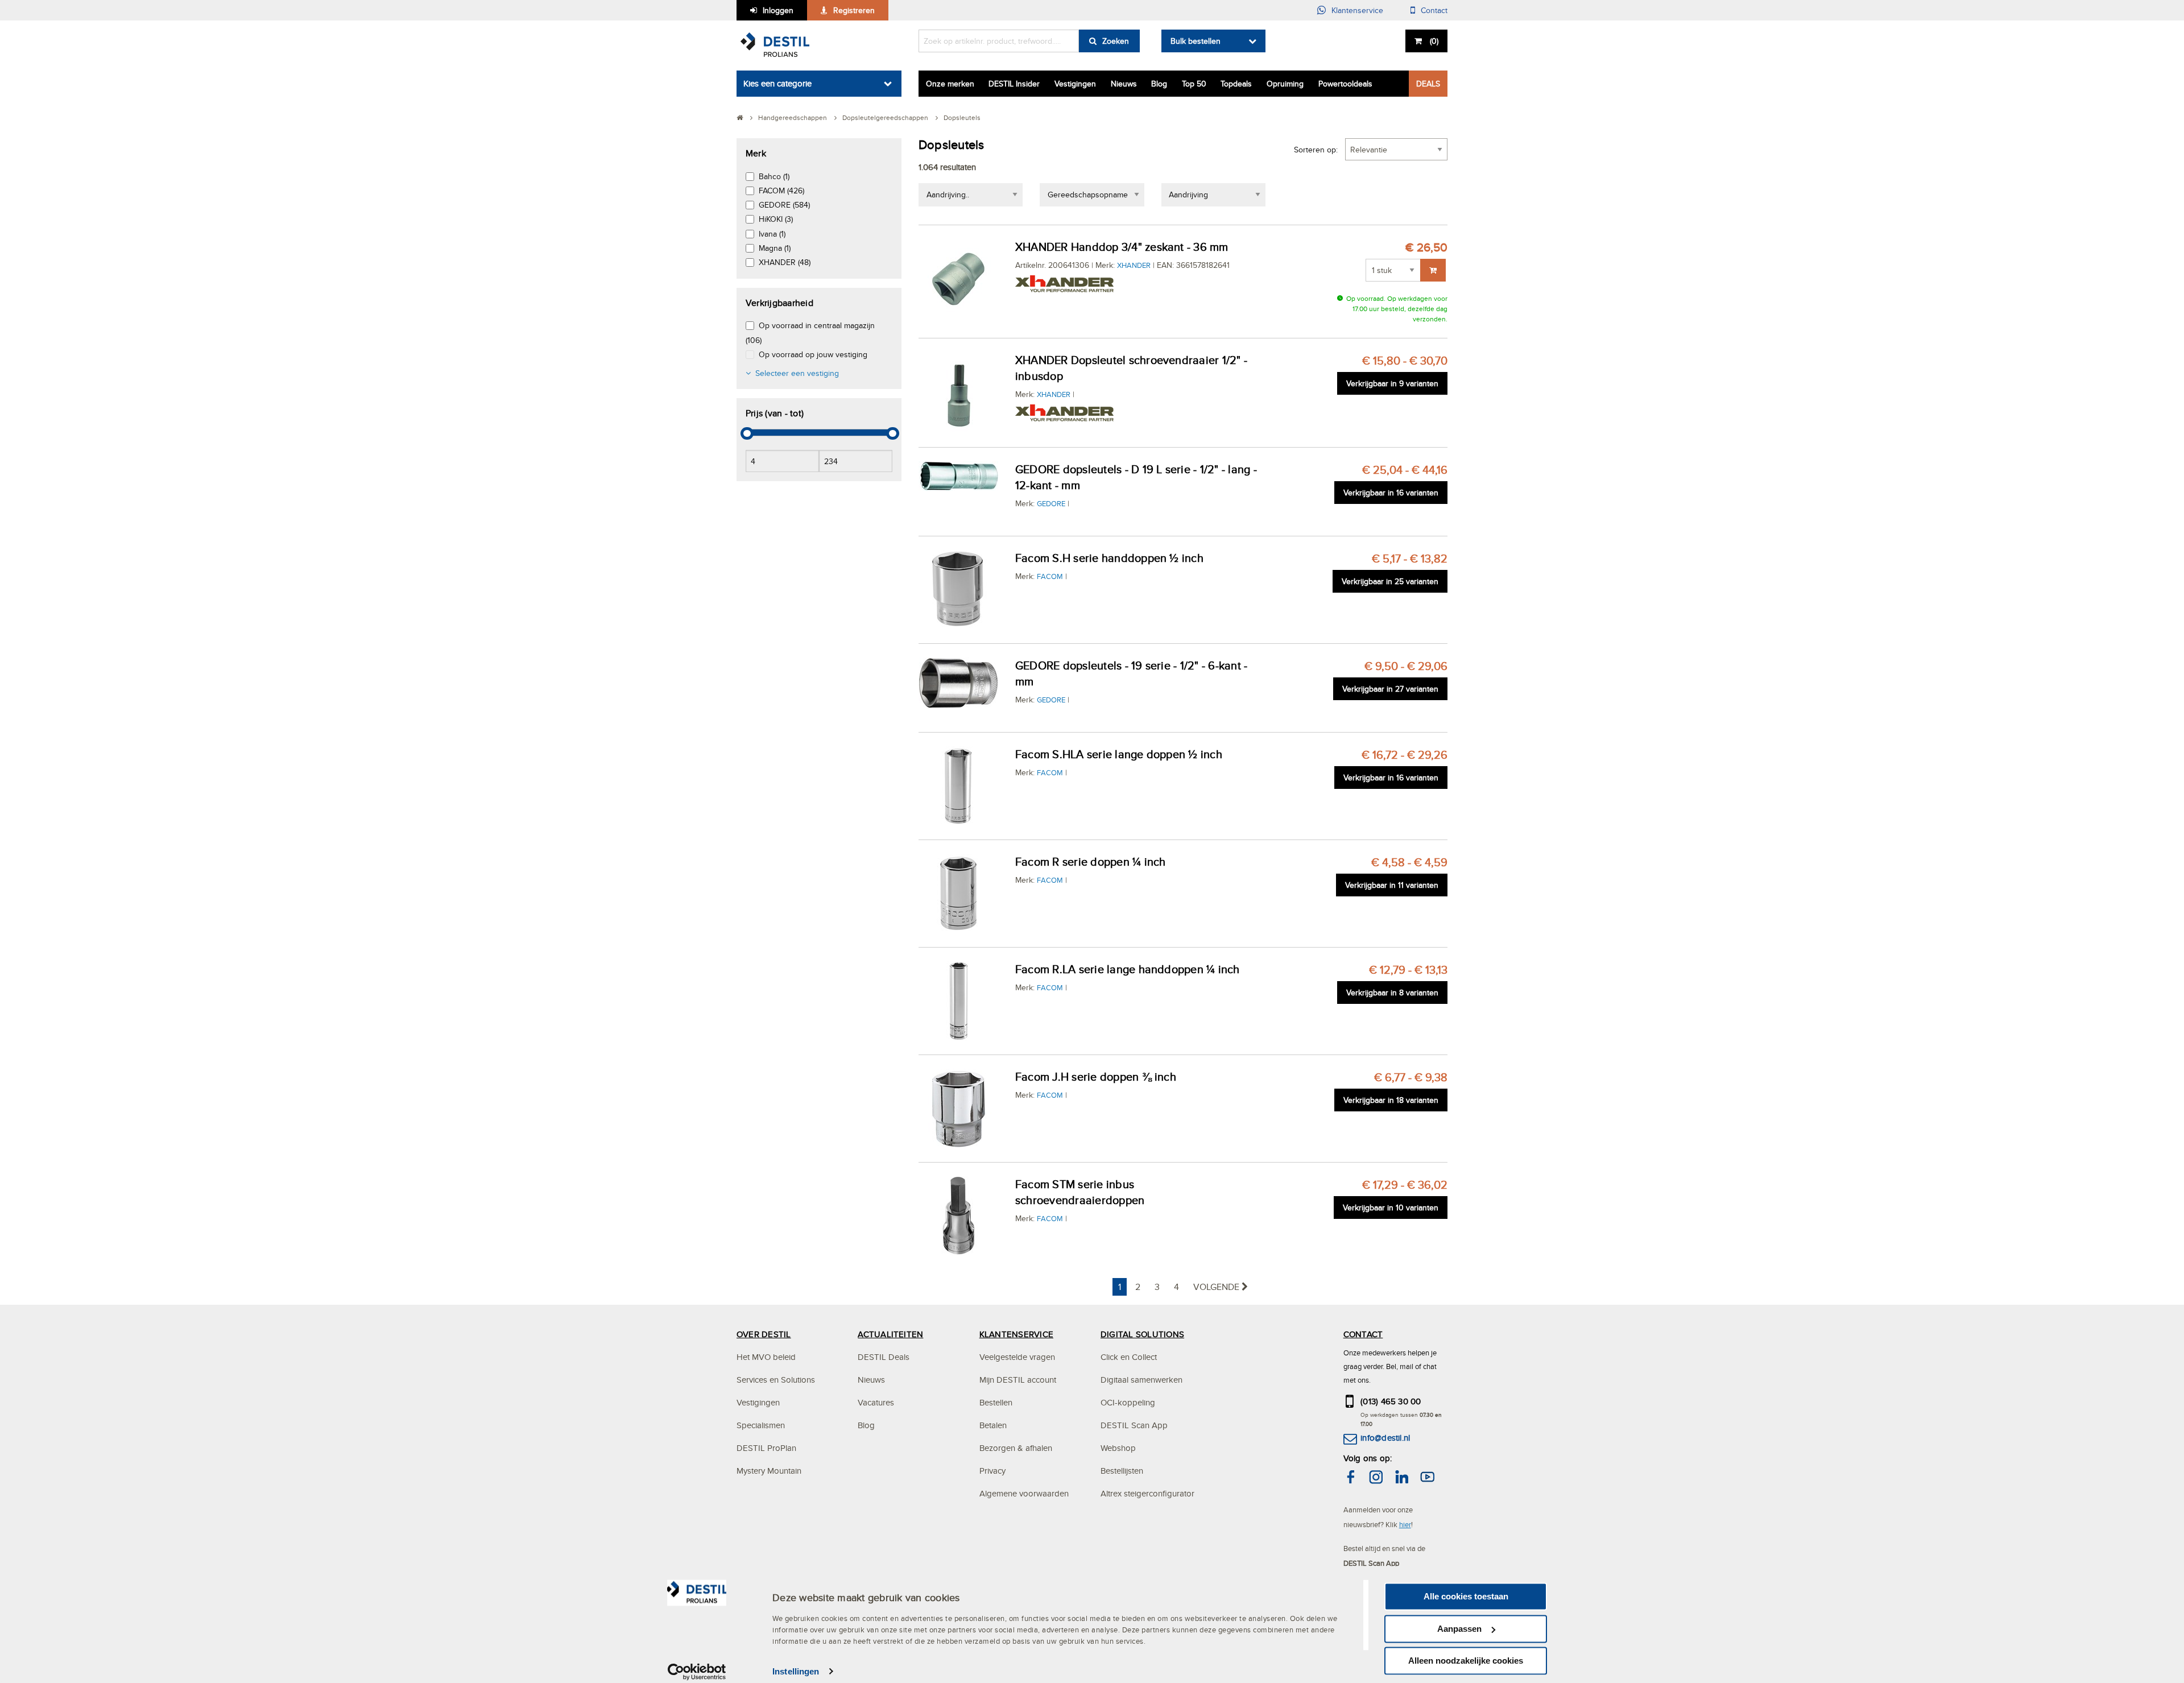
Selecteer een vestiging (797, 373)
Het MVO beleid (766, 1357)
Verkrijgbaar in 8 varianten (1392, 993)
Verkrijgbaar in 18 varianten (1391, 1100)
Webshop (1118, 1448)
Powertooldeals (1345, 84)
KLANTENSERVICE (1016, 1334)
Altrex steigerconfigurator (1147, 1493)
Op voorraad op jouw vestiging (813, 354)
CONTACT (1363, 1334)
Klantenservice (1357, 10)
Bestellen (996, 1402)
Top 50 (1194, 84)
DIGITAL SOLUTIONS (1142, 1334)
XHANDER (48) (785, 262)
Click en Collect (1129, 1357)
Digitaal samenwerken (1141, 1380)
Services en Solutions (776, 1380)
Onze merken (950, 84)
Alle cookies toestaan (1466, 1596)
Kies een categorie (777, 83)
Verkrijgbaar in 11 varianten (1392, 885)
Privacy (992, 1471)
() (1434, 41)
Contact (1434, 10)
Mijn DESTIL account (1018, 1380)
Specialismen (761, 1425)
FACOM (1050, 576)
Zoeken (1116, 41)
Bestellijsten (1122, 1471)
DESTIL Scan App (1134, 1425)
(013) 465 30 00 (1391, 1401)
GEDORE (1051, 503)
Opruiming (1285, 84)
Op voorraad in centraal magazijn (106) (810, 332)
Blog (1159, 84)
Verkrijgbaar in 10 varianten (1391, 1208)
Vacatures (876, 1402)
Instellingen (796, 1671)
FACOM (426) (781, 191)
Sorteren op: (1316, 150)
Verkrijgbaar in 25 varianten (1390, 581)
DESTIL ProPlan (766, 1448)
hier (1405, 1524)
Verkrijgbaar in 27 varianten (1390, 689)
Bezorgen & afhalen (1016, 1448)
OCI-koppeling (1128, 1402)
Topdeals (1236, 84)
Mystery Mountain (769, 1471)
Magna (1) (775, 248)
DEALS (1428, 84)
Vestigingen (1075, 84)
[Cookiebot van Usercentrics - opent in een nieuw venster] (697, 1672)
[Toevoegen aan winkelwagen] (1433, 270)
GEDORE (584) (784, 205)
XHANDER (1134, 265)
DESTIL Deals (884, 1357)
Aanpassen (1459, 1629)
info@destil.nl (1385, 1438)
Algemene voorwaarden (1024, 1493)
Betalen (993, 1425)
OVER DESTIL (764, 1334)
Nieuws (1124, 84)
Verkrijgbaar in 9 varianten (1392, 383)
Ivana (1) (772, 234)
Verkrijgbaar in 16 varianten (1391, 493)
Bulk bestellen (1196, 41)
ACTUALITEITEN (890, 1334)
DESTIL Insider (1014, 84)
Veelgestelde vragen (1017, 1357)
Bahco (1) (774, 176)
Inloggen (778, 10)
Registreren (854, 10)
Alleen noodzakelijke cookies (1466, 1661)
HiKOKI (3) (776, 219)
